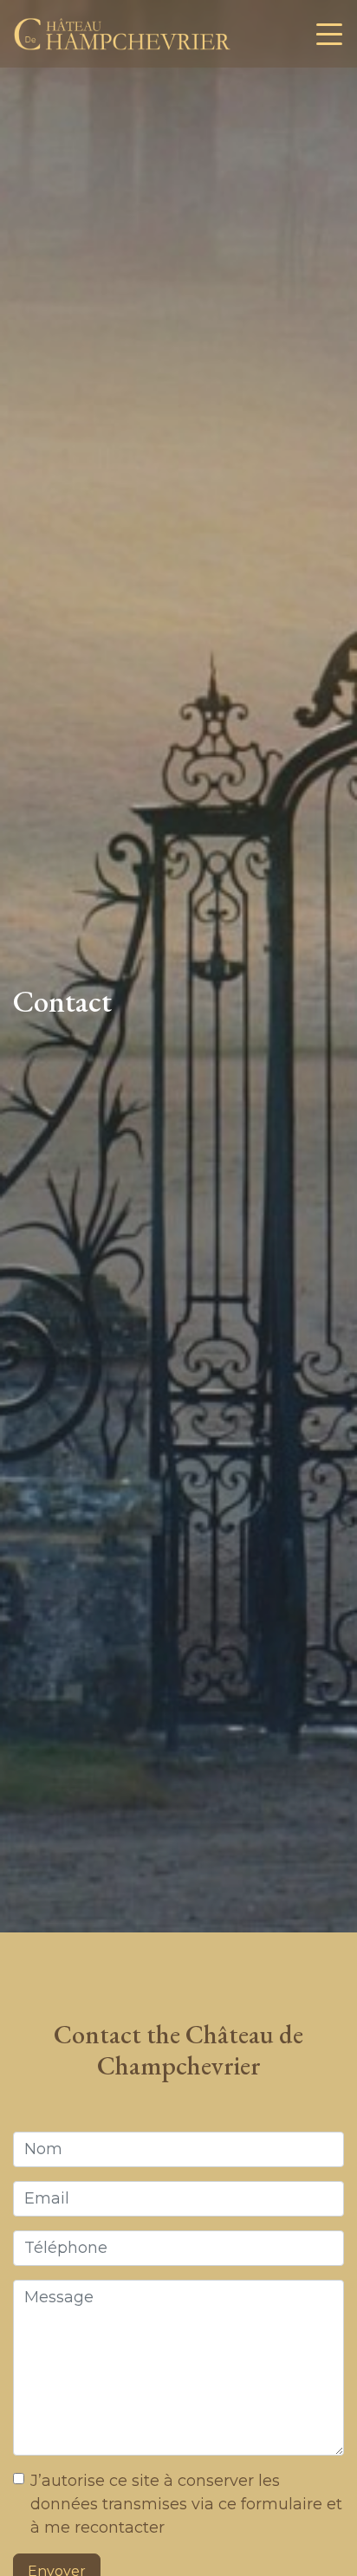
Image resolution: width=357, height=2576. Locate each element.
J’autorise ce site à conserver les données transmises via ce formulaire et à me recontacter (186, 2504)
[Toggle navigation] (329, 34)
